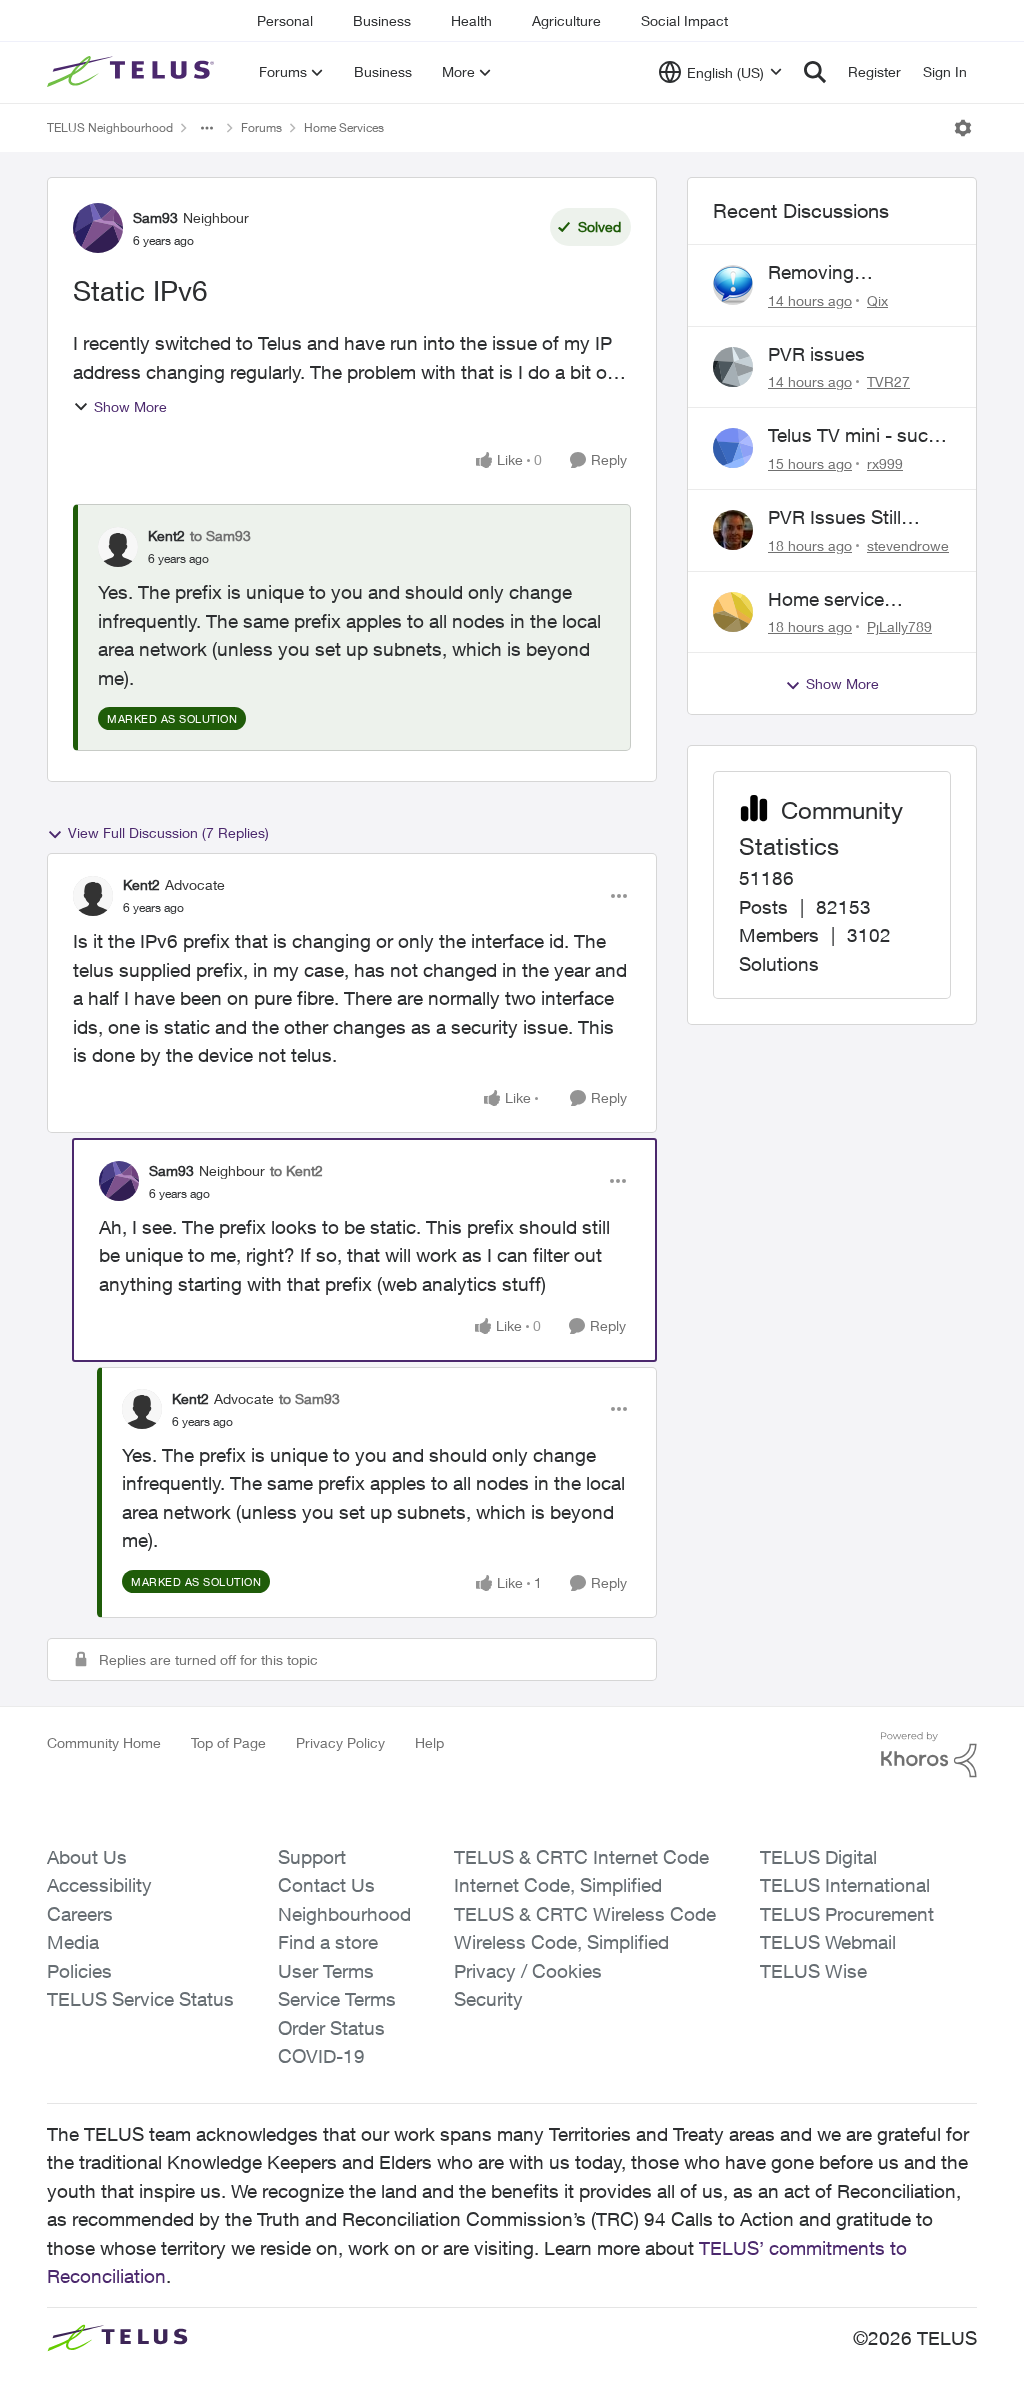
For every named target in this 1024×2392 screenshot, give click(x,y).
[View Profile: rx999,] (733, 448)
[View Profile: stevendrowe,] (733, 530)
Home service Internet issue (826, 600)
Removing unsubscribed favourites (826, 273)
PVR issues (816, 354)
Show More (130, 406)
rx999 (885, 463)
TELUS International (845, 1885)
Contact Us (326, 1885)
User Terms (326, 1971)
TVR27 (888, 381)
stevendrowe (908, 545)
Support (312, 1857)
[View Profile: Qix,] (733, 285)
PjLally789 (899, 626)
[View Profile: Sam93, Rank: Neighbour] (98, 228)
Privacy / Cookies (528, 1971)
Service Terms (337, 1999)
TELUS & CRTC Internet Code (581, 1857)
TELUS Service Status (140, 1999)
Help (429, 1742)
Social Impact (684, 20)
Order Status (331, 2028)
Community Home (104, 1742)
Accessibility (99, 1885)
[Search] (815, 72)
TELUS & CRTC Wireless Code (585, 1914)
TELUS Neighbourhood (110, 127)
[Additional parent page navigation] (207, 128)
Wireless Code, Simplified (561, 1942)
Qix (877, 300)
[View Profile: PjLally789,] (733, 612)
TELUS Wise (813, 1971)
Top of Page (228, 1742)
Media (73, 1942)
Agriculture (566, 20)
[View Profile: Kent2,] (118, 547)
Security (488, 1999)
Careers (80, 1914)
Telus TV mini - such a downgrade (853, 436)
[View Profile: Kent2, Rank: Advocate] (93, 896)
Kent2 (166, 535)
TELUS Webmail (828, 1942)
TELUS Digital (818, 1857)
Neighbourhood (344, 1914)
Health (471, 20)
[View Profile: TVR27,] (733, 367)
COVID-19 (321, 2056)
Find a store (328, 1942)
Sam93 (155, 217)
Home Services (344, 127)
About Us (87, 1857)
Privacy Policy (340, 1742)
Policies (79, 1971)
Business (382, 20)
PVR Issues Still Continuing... (834, 518)
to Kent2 (296, 1170)
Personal (285, 20)
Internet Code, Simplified (558, 1885)
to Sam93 (220, 535)
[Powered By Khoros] (929, 1755)
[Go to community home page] (133, 72)
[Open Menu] (963, 128)
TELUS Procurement (847, 1914)
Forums (261, 127)
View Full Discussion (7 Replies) (168, 832)
